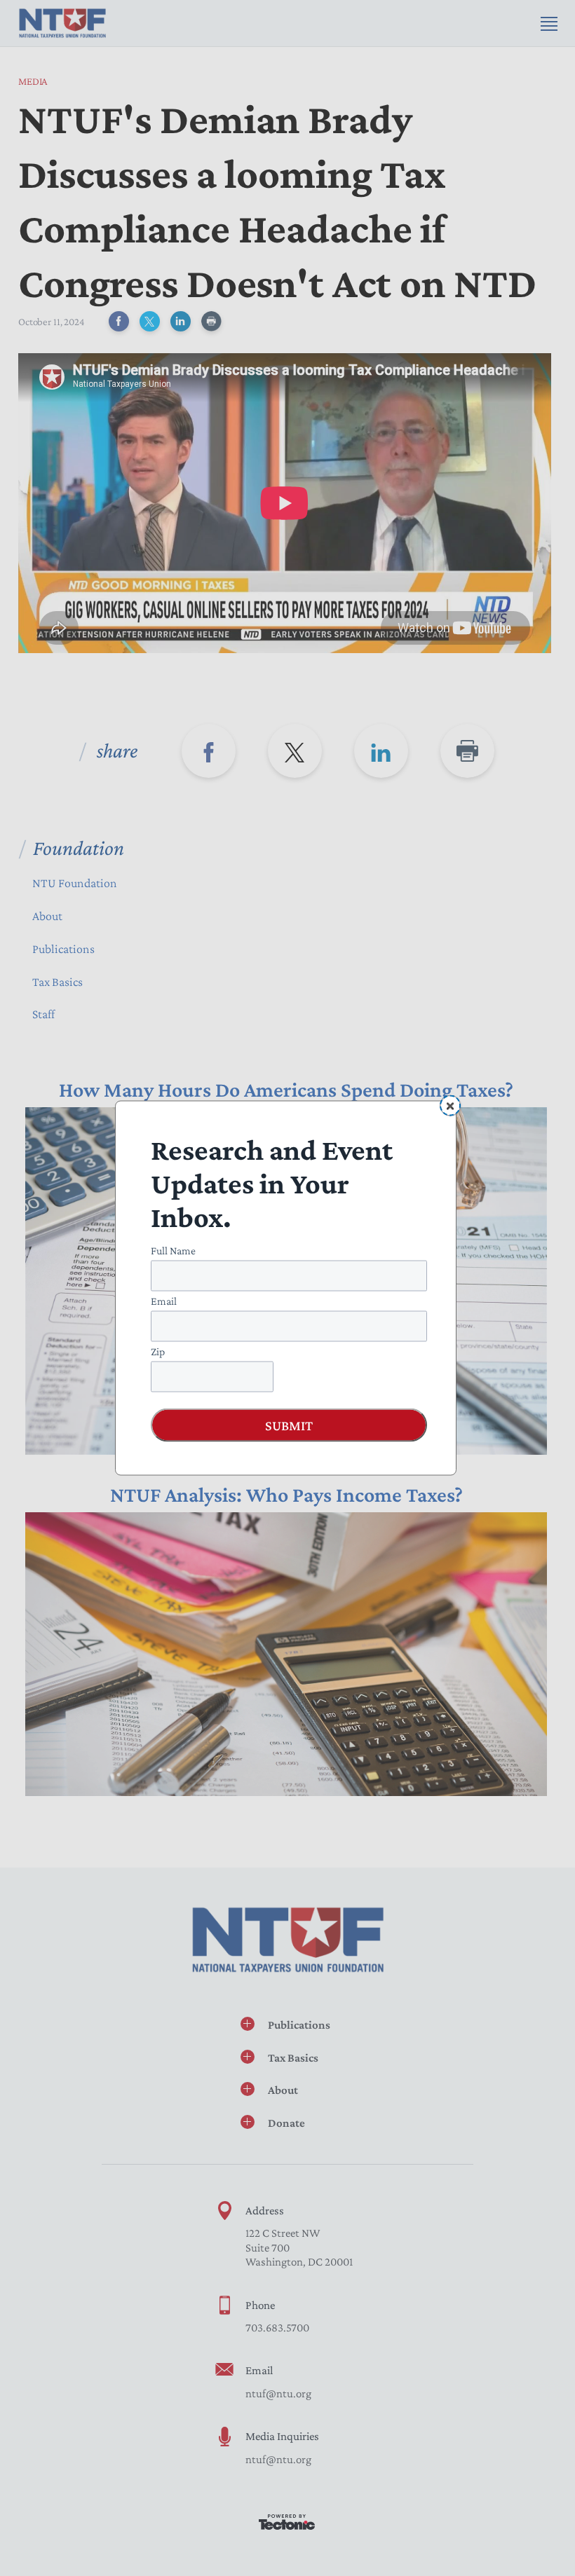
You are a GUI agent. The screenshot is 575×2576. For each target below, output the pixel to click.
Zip (158, 1351)
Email (164, 1301)
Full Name (173, 1251)
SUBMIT (289, 1425)
